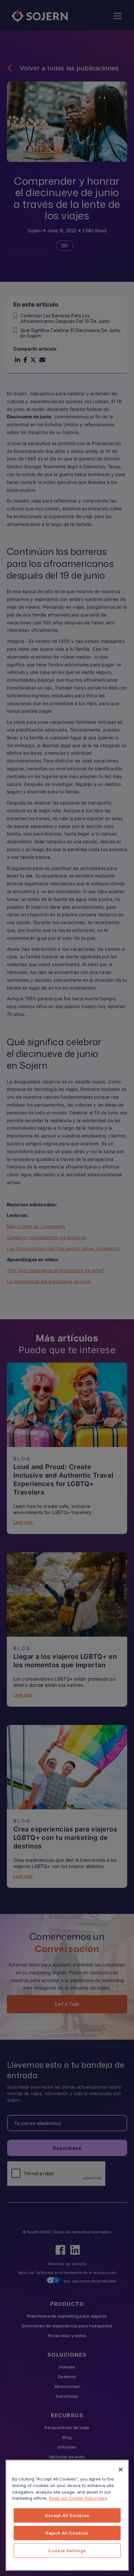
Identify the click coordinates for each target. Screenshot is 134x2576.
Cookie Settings (67, 2551)
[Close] (121, 2469)
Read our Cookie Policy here (78, 2498)
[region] (67, 2515)
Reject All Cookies (67, 2533)
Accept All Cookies (67, 2515)
